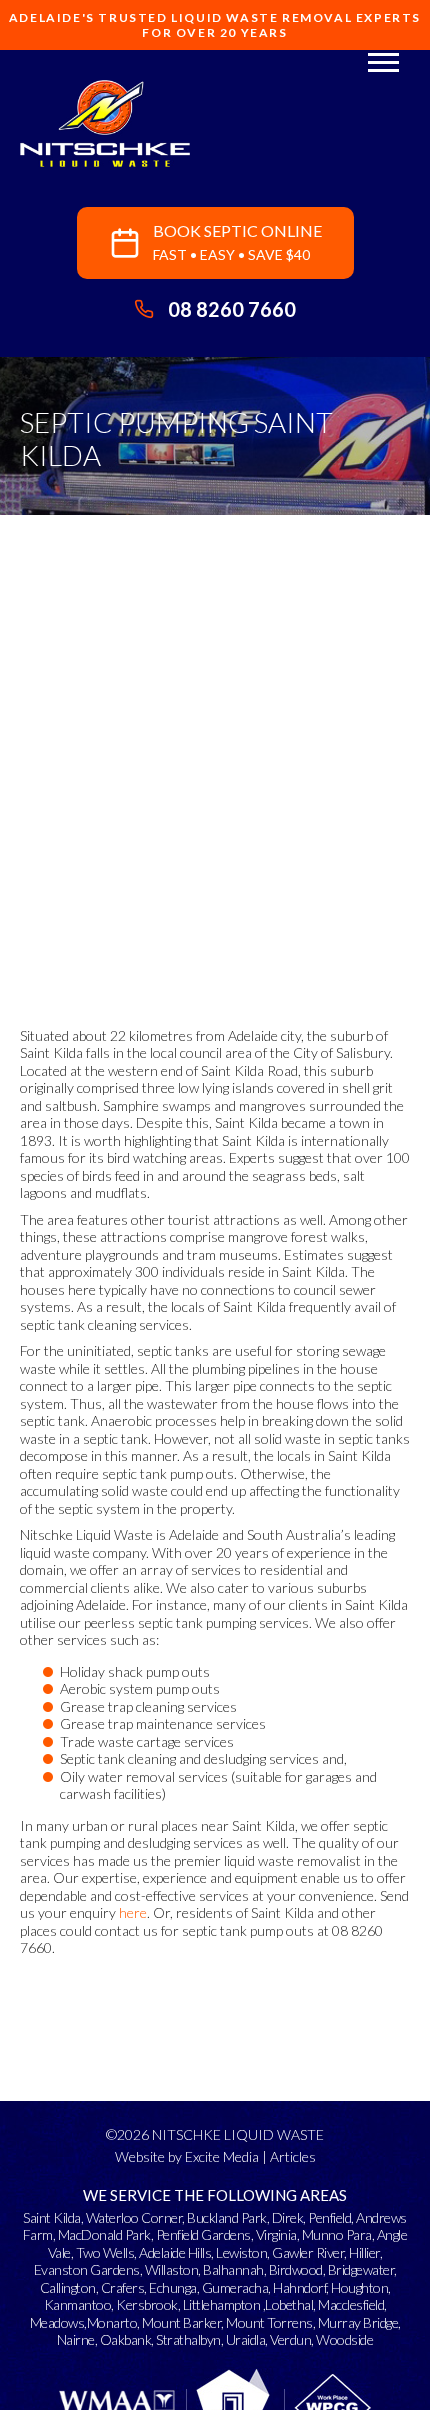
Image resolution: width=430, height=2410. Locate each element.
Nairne (76, 2339)
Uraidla (246, 2339)
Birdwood (296, 2269)
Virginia (276, 2234)
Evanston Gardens (87, 2269)
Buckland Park (227, 2217)
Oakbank (126, 2339)
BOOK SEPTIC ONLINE (237, 242)
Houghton (359, 2287)
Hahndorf (299, 2287)
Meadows (57, 2322)
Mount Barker (181, 2322)
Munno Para (337, 2234)
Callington (68, 2287)
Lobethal (289, 2304)
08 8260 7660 (232, 309)
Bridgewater (361, 2269)
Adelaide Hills (175, 2252)
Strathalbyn (188, 2339)
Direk (288, 2217)
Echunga (173, 2287)
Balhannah (233, 2269)
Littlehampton (222, 2304)
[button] (383, 61)
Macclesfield (351, 2304)
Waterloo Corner (134, 2217)
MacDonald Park (104, 2234)
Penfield (329, 2217)
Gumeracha (235, 2287)
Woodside (344, 2339)
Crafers (123, 2287)
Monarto (112, 2322)
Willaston (172, 2269)
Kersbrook (147, 2304)
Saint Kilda (52, 2217)
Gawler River (308, 2252)
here (133, 1912)
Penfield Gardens (203, 2234)
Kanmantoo (78, 2304)
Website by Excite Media (187, 2156)
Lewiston (241, 2252)
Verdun (290, 2339)
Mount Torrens (269, 2322)
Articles (293, 2156)
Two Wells (105, 2252)
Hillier (364, 2252)
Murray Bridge (358, 2322)
